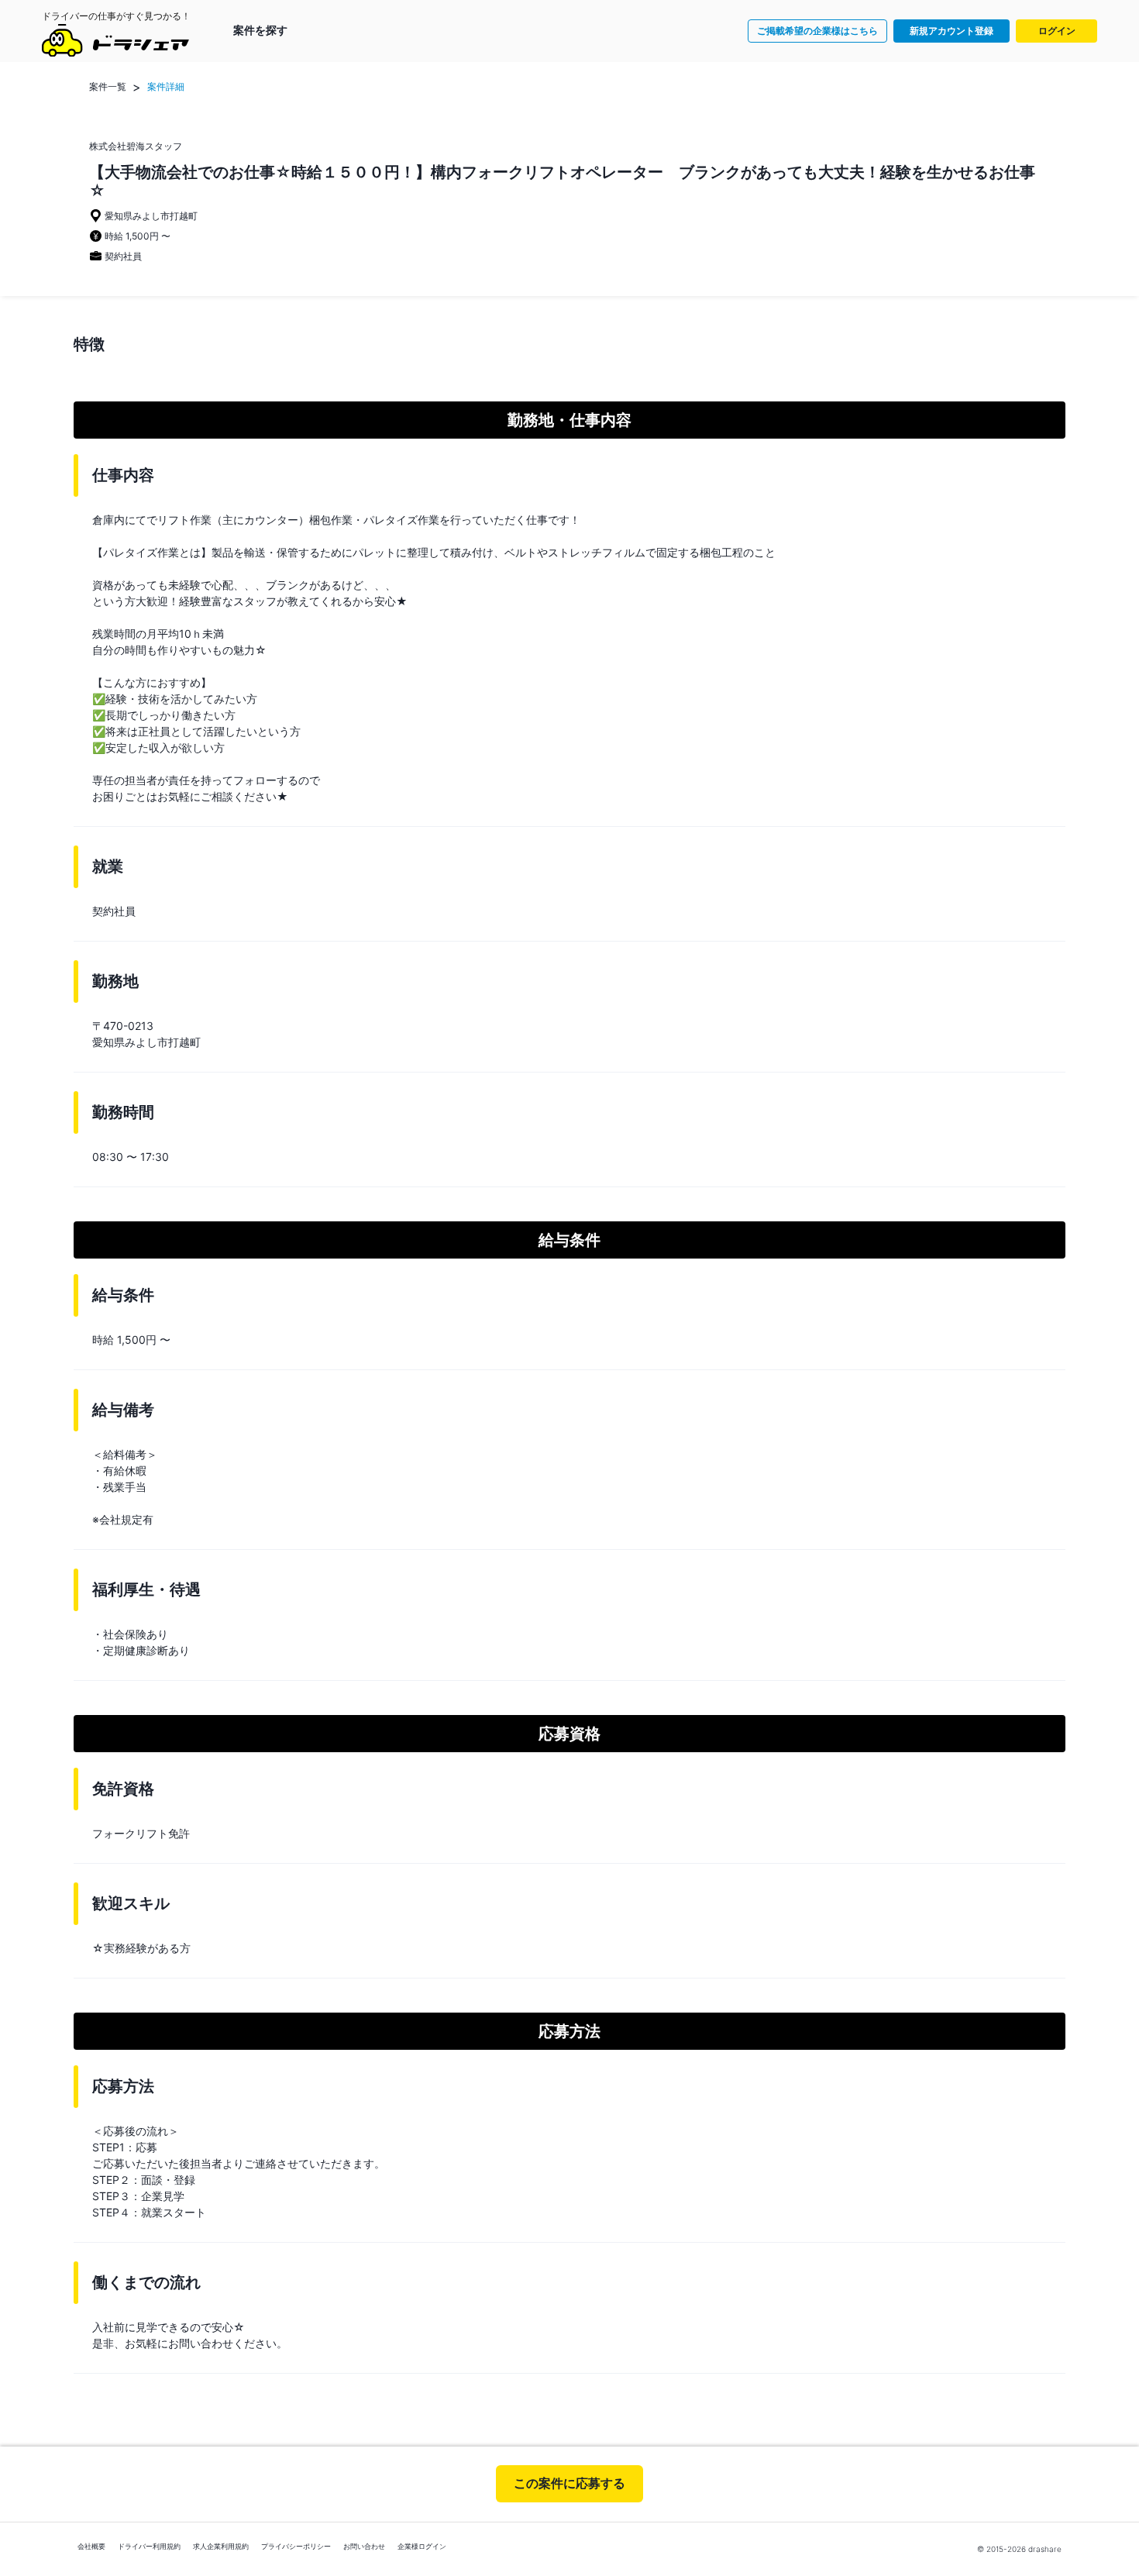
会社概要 (91, 2546)
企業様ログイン (422, 2546)
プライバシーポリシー (296, 2546)
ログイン (1057, 31)
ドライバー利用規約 (149, 2546)
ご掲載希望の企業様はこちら (817, 31)
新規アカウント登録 (951, 31)
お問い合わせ (364, 2546)
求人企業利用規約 (221, 2546)
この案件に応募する (569, 2483)
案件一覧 (108, 86)
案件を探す (260, 30)
